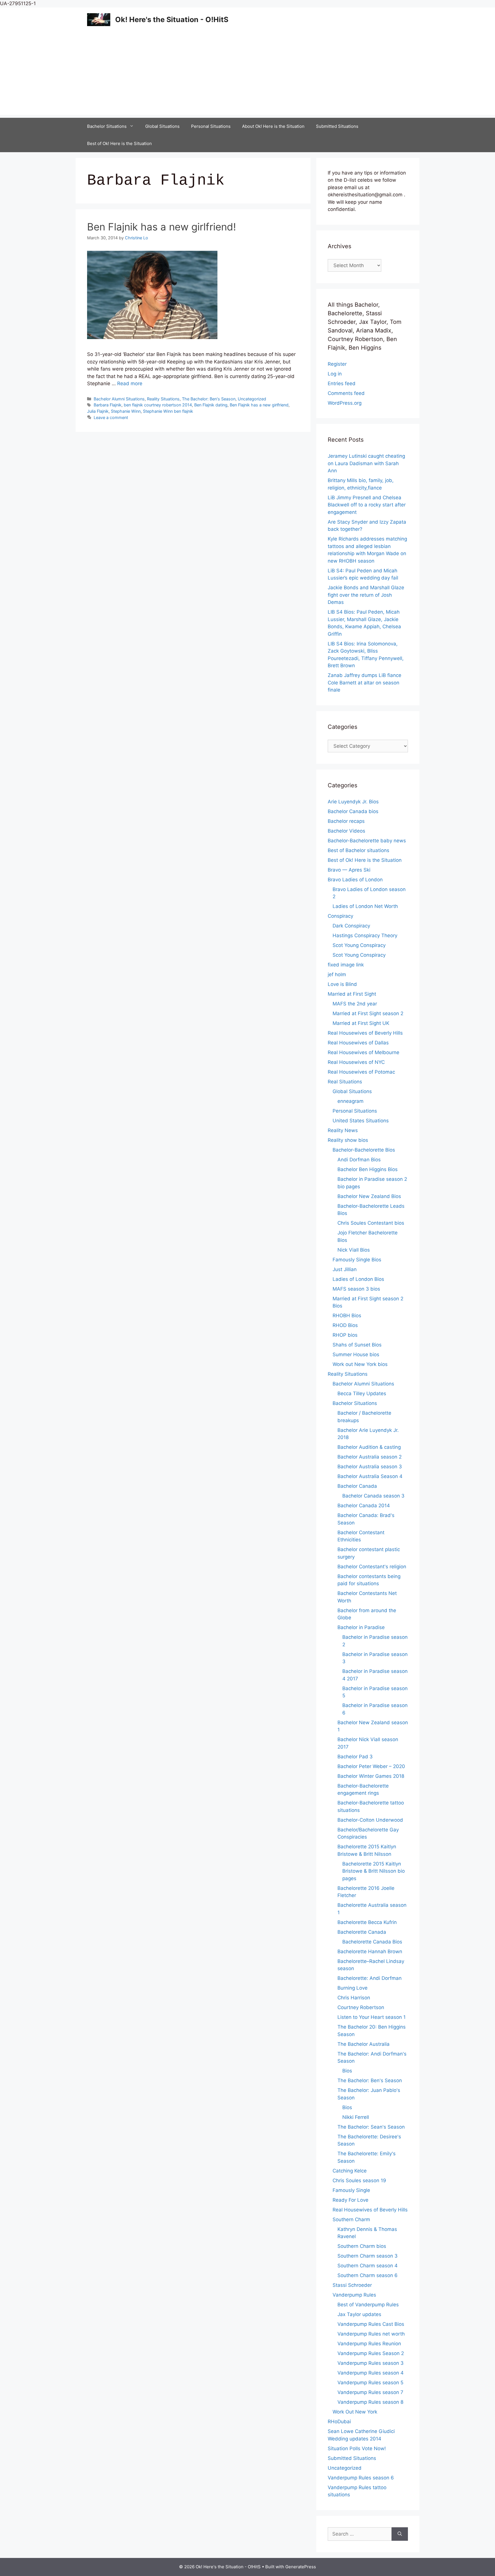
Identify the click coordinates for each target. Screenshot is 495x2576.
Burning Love (352, 1988)
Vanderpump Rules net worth (371, 2334)
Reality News (343, 1130)
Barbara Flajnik (108, 405)
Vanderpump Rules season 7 (370, 2392)
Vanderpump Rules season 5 (370, 2383)
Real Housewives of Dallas (358, 1043)
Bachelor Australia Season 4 (370, 1476)
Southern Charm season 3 (368, 2256)
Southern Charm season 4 (368, 2266)
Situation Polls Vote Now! (357, 2448)
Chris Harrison (354, 1998)
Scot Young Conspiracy (359, 945)
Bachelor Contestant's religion (372, 1567)
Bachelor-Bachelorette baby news (367, 841)
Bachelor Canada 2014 (364, 1506)
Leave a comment (111, 417)
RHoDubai (339, 2422)
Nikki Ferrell (356, 2117)
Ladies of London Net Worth (365, 906)
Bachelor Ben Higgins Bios (368, 1169)
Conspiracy (340, 916)
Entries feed (342, 383)
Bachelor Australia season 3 (370, 1467)
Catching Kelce (350, 2171)
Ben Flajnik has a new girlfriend (259, 405)
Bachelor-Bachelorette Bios (364, 1150)
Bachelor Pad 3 (355, 1757)
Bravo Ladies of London (355, 880)
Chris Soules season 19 (359, 2180)
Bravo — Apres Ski (349, 870)
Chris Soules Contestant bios (371, 1223)
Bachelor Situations (107, 126)
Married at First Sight (352, 994)
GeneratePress (301, 2567)
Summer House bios (356, 1354)
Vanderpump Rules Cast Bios (371, 2324)
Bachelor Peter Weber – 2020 (371, 1766)
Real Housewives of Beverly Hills (365, 1033)
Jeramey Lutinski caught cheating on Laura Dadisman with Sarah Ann (366, 463)
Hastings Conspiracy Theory (365, 935)
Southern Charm (351, 2219)
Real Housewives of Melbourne (364, 1052)
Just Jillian (345, 1269)
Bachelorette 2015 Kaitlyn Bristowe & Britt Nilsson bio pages (374, 1871)
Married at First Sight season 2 (368, 1013)
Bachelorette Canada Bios (372, 1942)
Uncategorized (252, 399)
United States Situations (361, 1121)
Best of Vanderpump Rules (368, 2305)
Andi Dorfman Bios (359, 1160)
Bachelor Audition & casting (369, 1447)
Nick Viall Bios (354, 1250)
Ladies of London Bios (358, 1279)
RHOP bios (345, 1335)
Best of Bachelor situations (359, 850)
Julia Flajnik (98, 411)
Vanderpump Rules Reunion (369, 2344)
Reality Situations (163, 399)
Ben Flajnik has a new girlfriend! (162, 227)
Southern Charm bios (362, 2246)
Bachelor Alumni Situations (119, 399)
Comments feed (346, 393)
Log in (335, 374)
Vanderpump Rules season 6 (361, 2478)
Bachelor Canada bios (353, 811)
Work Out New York (355, 2412)
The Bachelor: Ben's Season (209, 399)
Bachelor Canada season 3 (373, 1496)
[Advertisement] (247, 75)
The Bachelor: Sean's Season (371, 2127)
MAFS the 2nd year (355, 1004)
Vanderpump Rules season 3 (371, 2363)
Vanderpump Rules (354, 2295)
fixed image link (346, 965)
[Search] (400, 2534)
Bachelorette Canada (362, 1932)
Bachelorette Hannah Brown (370, 1951)
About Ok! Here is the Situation (273, 126)
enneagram (350, 1101)
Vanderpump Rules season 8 (370, 2402)
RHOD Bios (345, 1325)
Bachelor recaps (346, 821)
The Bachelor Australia (364, 2044)
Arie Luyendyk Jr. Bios (353, 802)
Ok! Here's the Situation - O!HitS (172, 19)
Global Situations (162, 126)
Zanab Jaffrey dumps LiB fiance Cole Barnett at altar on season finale (365, 683)
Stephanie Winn (126, 411)
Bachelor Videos (346, 831)
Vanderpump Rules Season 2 (371, 2353)
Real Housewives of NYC (356, 1062)
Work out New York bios (360, 1364)
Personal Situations (211, 126)
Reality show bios (348, 1140)
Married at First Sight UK (361, 1023)
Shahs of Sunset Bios (357, 1345)
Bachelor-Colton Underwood (370, 1820)
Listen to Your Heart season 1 (372, 2017)
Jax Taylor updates (359, 2314)
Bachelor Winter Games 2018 (371, 1776)
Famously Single (351, 2190)
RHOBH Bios (347, 1316)
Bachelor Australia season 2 (370, 1457)
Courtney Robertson (361, 2007)
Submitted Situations (337, 126)
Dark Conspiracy (351, 926)
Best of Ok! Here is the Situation (119, 143)
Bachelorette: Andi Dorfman (370, 1978)
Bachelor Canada (357, 1486)
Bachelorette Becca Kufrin (367, 1922)
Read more (130, 383)
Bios (347, 2071)
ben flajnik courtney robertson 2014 (158, 405)
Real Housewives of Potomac (361, 1072)
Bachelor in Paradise (361, 1627)
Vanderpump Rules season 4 (371, 2373)
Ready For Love (350, 2200)
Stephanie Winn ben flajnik (168, 411)
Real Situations (345, 1082)
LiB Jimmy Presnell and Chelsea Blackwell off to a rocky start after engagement (367, 505)
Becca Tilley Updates (362, 1393)
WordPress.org (345, 403)
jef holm (337, 974)
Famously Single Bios (357, 1260)
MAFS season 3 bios (356, 1289)
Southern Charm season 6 (368, 2275)
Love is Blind (342, 984)
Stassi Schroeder (352, 2285)
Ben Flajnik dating (211, 405)
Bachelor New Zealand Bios (369, 1196)
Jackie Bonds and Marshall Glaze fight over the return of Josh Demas (366, 595)
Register (337, 364)
